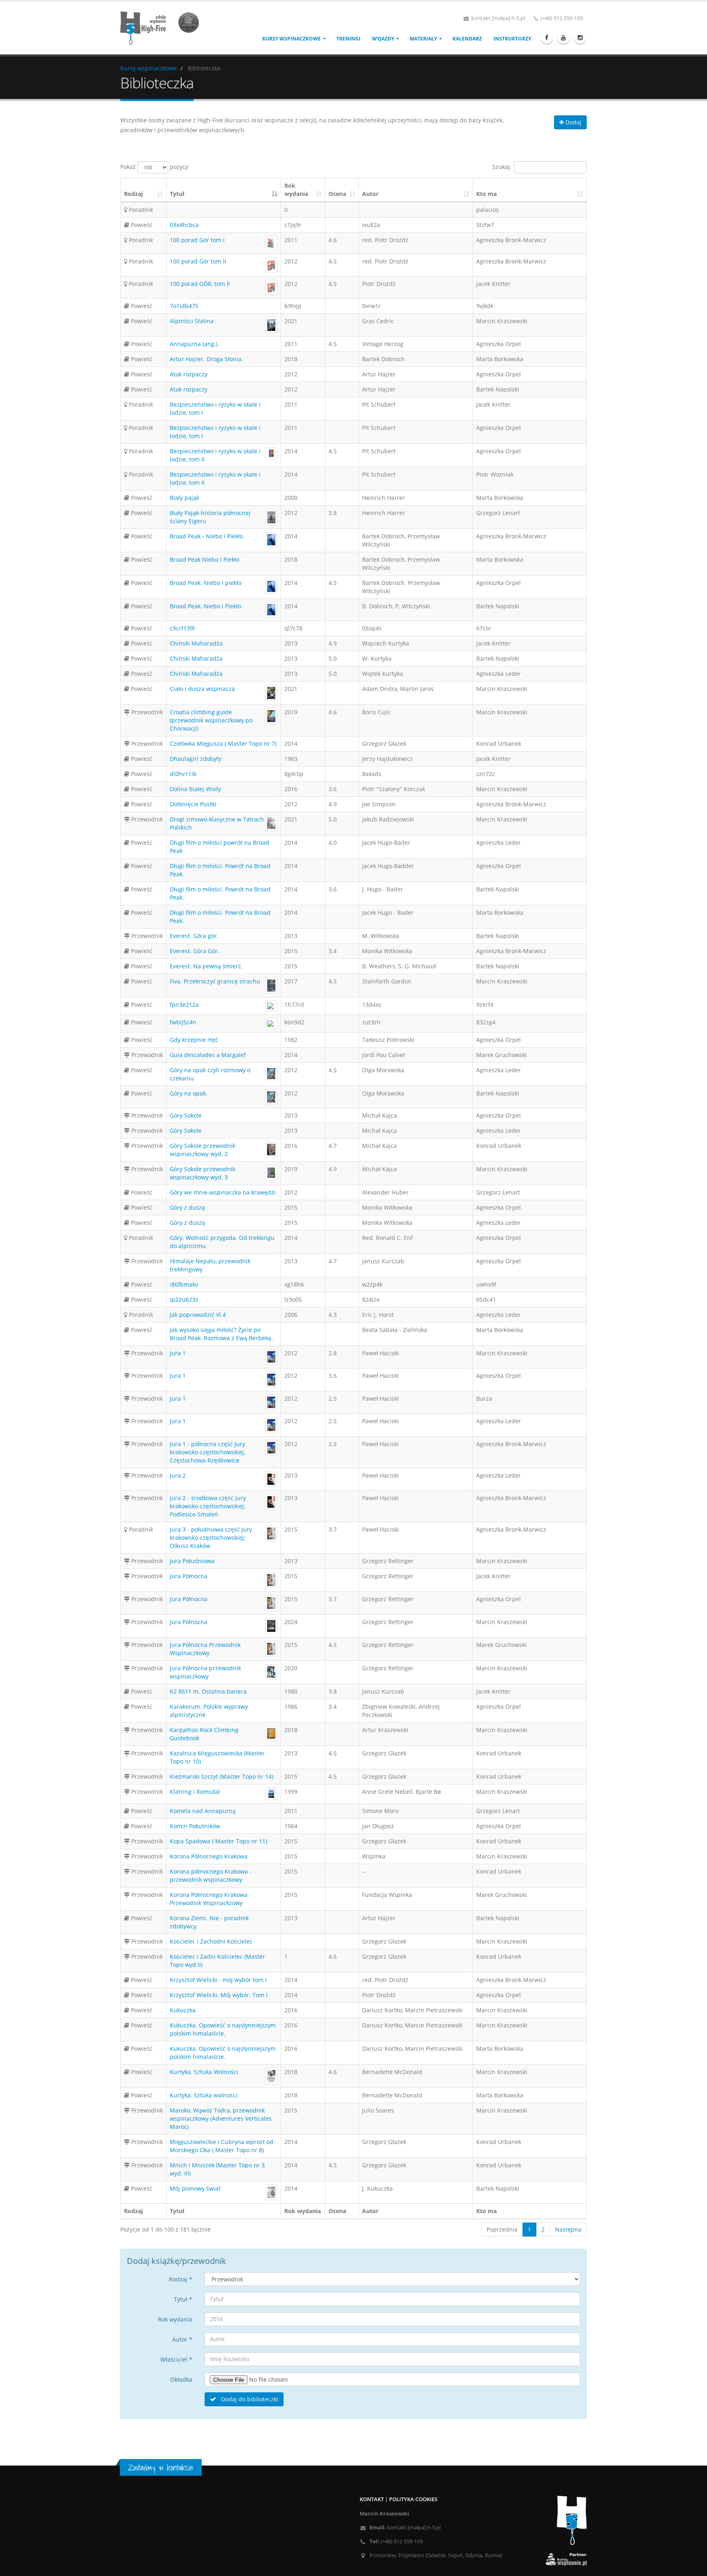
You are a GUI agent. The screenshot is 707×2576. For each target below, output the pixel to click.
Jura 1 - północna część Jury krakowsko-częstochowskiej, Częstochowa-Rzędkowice (207, 1452)
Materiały (423, 39)
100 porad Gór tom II (198, 261)
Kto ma (486, 194)
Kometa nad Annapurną (203, 1811)
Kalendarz (467, 39)
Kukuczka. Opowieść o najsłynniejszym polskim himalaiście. (223, 2029)
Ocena (337, 194)
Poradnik (140, 210)
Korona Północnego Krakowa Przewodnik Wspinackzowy (209, 1899)
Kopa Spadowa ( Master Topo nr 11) (218, 1841)
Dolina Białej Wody (195, 789)
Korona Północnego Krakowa (209, 1856)
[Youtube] (563, 38)
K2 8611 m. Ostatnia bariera (208, 1691)
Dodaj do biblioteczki (249, 2399)
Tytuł (177, 194)
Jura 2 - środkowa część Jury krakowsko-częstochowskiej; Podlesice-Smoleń (208, 1506)
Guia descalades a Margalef (208, 1055)
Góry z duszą (187, 1207)
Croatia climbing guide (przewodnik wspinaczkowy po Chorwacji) (211, 720)
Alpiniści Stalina (192, 321)
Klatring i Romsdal (195, 1792)
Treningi (348, 39)
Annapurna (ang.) (194, 344)
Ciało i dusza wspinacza (202, 689)
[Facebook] (547, 38)
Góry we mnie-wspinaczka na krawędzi (223, 1192)
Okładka (181, 2379)
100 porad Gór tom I (197, 240)
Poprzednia (502, 2229)
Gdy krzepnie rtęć (194, 1040)
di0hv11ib (183, 774)
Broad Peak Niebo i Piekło (205, 559)
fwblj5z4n (183, 1022)
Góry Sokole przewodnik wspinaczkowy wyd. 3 (203, 1173)
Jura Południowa (192, 1561)
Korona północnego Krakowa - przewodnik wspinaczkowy (211, 1875)
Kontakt (372, 2499)
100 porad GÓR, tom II (200, 284)
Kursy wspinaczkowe (292, 39)
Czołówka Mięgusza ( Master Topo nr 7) (223, 744)
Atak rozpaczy (189, 374)
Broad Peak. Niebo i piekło (206, 583)
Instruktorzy (512, 39)
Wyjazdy (383, 39)
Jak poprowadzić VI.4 (198, 1315)
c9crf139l (182, 628)
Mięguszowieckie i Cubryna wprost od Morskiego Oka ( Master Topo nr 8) (222, 2146)
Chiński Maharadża (196, 643)
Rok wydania (296, 190)
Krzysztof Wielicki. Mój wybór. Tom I (219, 1995)
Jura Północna (189, 1576)
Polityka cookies (413, 2499)
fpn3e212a (184, 1005)
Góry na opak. (189, 1093)
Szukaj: (502, 167)
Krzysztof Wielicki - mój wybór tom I (218, 1980)
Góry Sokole (186, 1115)
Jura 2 (178, 1475)
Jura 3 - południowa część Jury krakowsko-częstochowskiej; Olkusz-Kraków (211, 1538)
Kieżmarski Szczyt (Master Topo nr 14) (222, 1776)
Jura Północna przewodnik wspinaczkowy (205, 1672)
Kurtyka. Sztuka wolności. (204, 2095)
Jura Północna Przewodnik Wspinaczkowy (205, 1649)
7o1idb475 (184, 306)
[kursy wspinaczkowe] (163, 27)
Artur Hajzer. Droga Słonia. (206, 359)
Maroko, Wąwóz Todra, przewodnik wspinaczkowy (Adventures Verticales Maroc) (221, 2118)
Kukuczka (183, 2010)
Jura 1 (178, 1353)
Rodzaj (133, 194)
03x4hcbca (184, 225)
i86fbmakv (184, 1284)
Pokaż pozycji (154, 167)
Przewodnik (146, 712)
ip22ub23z (184, 1299)
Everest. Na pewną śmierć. (206, 966)
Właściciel (176, 2359)
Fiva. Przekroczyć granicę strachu (215, 981)
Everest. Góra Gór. (195, 951)
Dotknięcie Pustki (193, 804)
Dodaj (573, 122)
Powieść (141, 225)
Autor (370, 194)
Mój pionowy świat (195, 2188)
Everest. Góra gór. (194, 936)
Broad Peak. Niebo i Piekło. (206, 606)
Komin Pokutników (195, 1826)
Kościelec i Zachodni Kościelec (211, 1941)
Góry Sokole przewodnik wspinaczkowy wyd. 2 (203, 1150)
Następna (568, 2229)
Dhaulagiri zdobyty (196, 759)
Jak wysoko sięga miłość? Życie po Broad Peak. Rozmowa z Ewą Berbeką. (221, 1334)
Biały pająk (185, 498)
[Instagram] (580, 38)
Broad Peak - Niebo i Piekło (206, 536)
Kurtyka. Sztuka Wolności (204, 2072)
